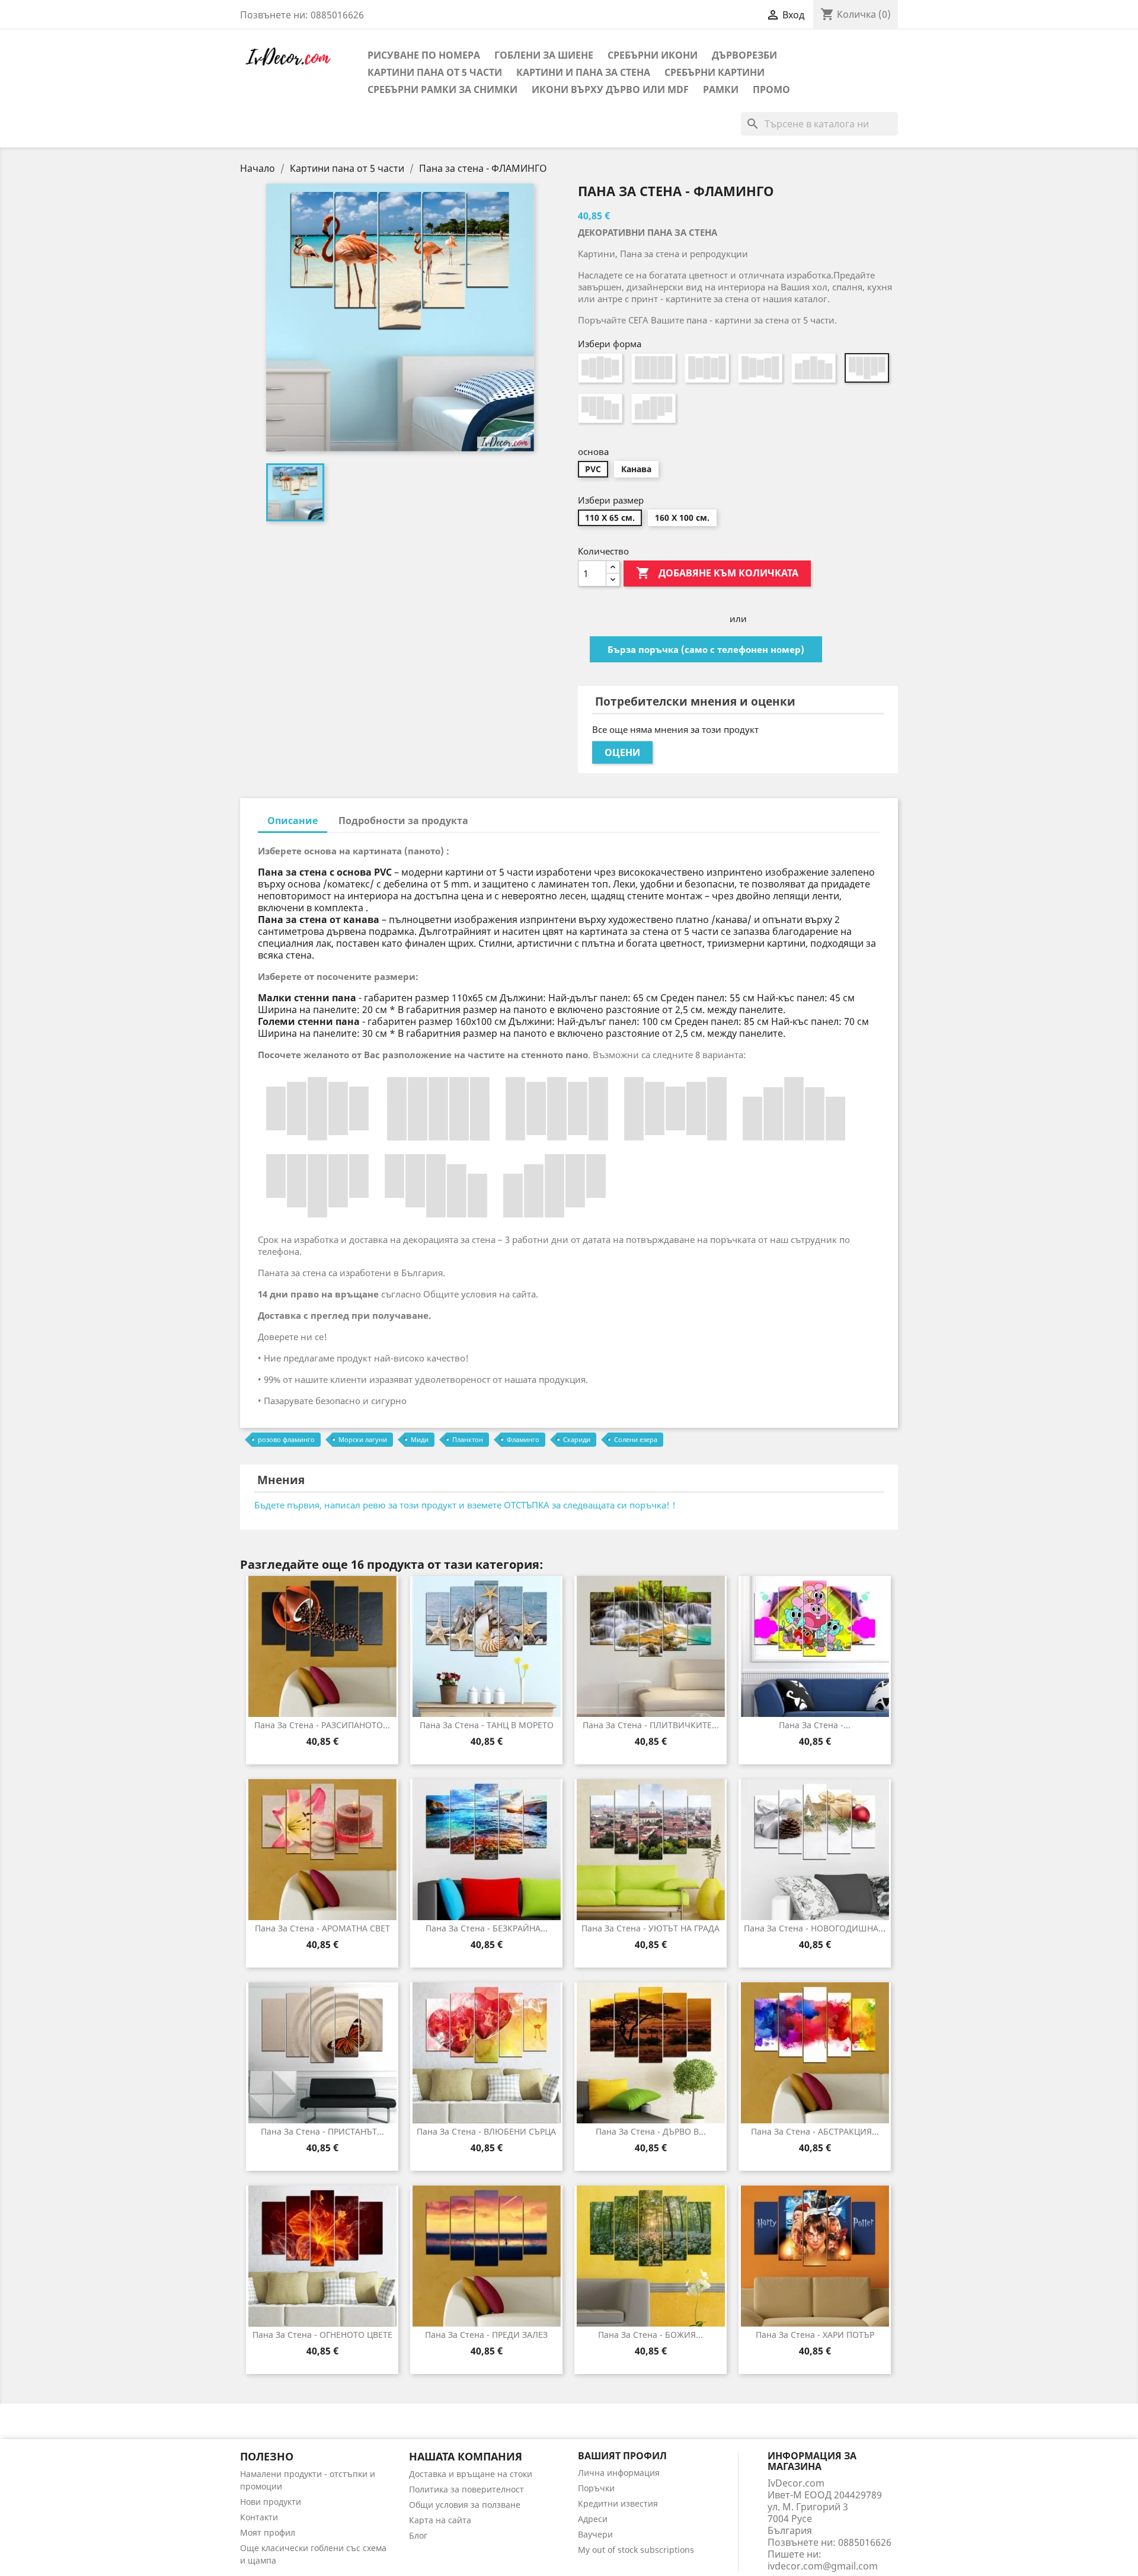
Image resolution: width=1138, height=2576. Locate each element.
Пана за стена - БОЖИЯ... (650, 2335)
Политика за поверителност (466, 2489)
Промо (771, 89)
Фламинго (523, 1439)
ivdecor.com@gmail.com (823, 2566)
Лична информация (619, 2473)
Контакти (259, 2517)
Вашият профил (622, 2456)
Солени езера (636, 1439)
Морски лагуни (363, 1439)
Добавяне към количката (717, 573)
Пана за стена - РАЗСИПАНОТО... (322, 1725)
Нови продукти (271, 2502)
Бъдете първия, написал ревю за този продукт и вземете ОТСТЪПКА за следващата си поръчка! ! (465, 1505)
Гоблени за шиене (544, 55)
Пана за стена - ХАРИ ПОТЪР (815, 2335)
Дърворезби (744, 55)
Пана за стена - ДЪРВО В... (651, 2131)
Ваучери (595, 2534)
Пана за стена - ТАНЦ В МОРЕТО (487, 1725)
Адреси (593, 2519)
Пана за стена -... (815, 1725)
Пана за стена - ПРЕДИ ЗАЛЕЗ (486, 2335)
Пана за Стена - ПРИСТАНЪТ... (322, 2131)
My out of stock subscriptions (636, 2550)
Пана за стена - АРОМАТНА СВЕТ (322, 1928)
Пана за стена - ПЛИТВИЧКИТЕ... (651, 1725)
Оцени (622, 752)
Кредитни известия (618, 2503)
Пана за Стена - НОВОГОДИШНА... (815, 1928)
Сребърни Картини (715, 72)
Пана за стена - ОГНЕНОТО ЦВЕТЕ (322, 2335)
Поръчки (596, 2488)
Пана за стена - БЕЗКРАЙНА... (487, 1928)
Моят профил (268, 2532)
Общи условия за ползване (465, 2505)
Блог (418, 2535)
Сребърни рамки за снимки (442, 89)
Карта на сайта (440, 2520)
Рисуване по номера (424, 55)
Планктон (468, 1439)
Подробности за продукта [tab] (403, 821)
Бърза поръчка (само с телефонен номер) (706, 649)
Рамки (721, 89)
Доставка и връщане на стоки (471, 2474)
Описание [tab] (293, 821)
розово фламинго (286, 1439)
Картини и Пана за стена (583, 72)
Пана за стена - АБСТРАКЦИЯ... (815, 2131)
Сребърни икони (653, 55)
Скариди (577, 1439)
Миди (420, 1439)
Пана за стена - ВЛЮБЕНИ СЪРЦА (486, 2131)
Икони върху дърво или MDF (610, 89)
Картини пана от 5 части (435, 72)
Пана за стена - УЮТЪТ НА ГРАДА (650, 1928)
